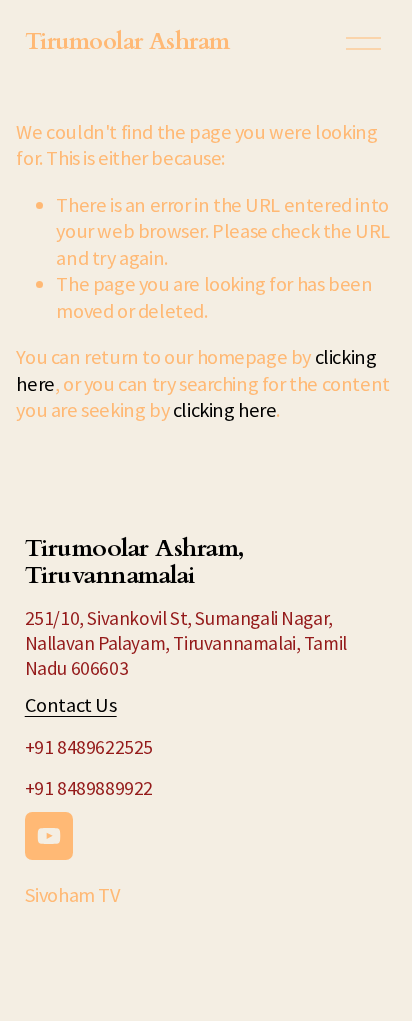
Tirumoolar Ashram (127, 42)
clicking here (225, 410)
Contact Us (71, 705)
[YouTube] (49, 836)
